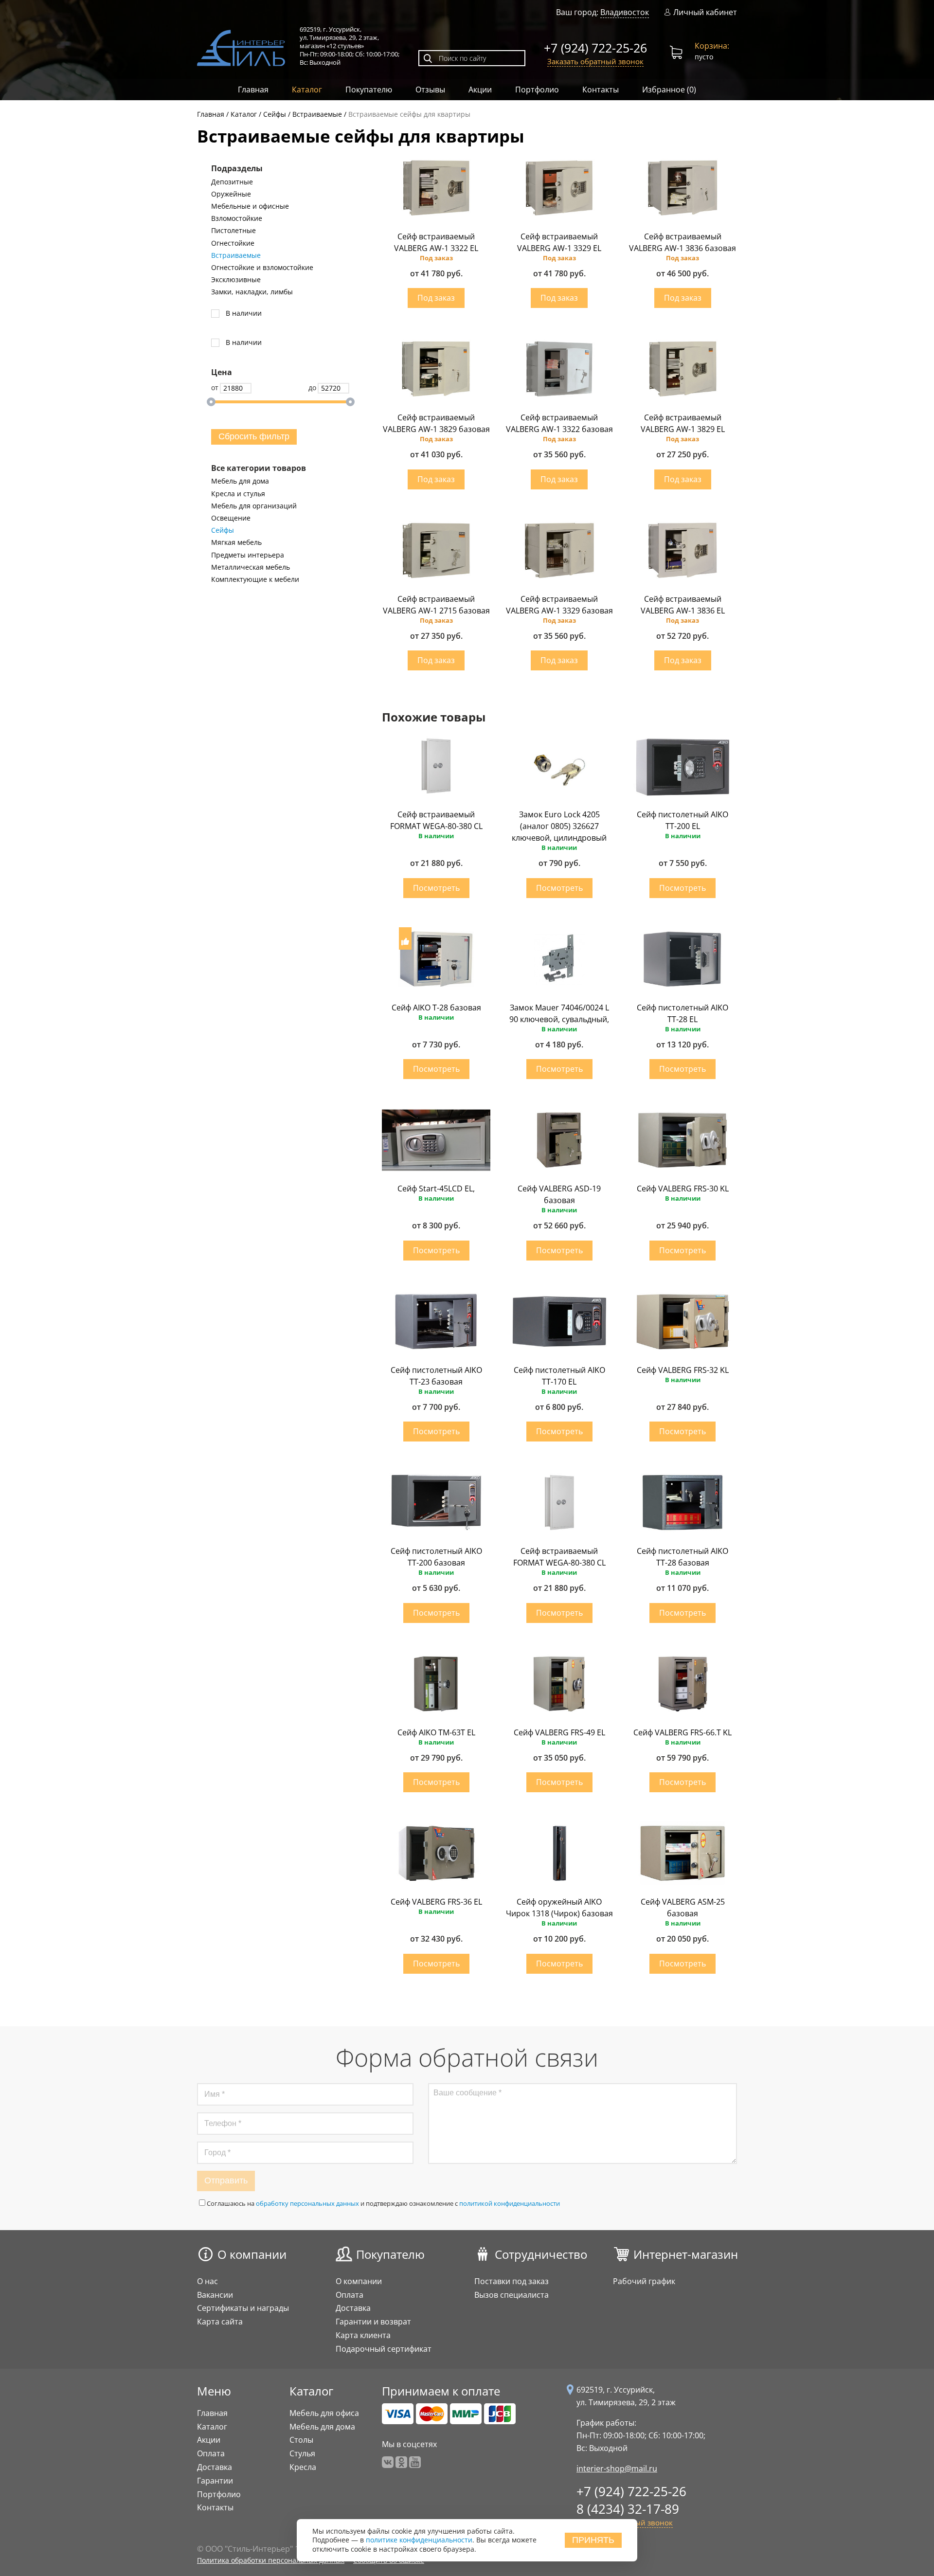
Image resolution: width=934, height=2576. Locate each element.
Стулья (302, 2453)
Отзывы (430, 90)
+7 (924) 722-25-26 (595, 48)
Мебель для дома (240, 481)
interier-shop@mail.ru (617, 2468)
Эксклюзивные (236, 280)
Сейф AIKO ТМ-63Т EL (436, 1732)
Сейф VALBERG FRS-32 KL (683, 1370)
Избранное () (669, 90)
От (215, 387)
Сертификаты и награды (243, 2308)
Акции (480, 90)
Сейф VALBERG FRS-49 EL (559, 1732)
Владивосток (625, 12)
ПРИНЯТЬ (593, 2540)
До (312, 387)
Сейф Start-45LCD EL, (436, 1189)
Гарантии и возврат (373, 2322)
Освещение (231, 518)
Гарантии (215, 2481)
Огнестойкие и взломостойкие (262, 268)
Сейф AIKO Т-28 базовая (436, 1008)
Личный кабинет (705, 12)
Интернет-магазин (686, 2254)
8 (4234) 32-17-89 (628, 2509)
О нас (207, 2281)
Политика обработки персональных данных (271, 2560)
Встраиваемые (236, 255)
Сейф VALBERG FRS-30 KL (683, 1189)
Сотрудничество (541, 2254)
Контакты (601, 90)
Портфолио (537, 90)
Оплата (350, 2295)
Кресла (303, 2467)
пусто (712, 51)
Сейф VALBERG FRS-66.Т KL (683, 1732)
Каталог (307, 90)
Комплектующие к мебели (255, 579)
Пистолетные (233, 231)
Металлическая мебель (251, 567)
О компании (252, 2254)
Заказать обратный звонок (595, 61)
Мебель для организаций (254, 506)
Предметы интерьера (248, 555)
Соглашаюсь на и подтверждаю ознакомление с (383, 2203)
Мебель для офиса (324, 2413)
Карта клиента (363, 2335)
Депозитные (232, 182)
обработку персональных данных (307, 2203)
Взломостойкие (237, 218)
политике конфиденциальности (419, 2540)
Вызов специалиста (512, 2295)
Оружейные (231, 194)
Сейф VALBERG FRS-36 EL (436, 1902)
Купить (436, 298)
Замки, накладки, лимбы (252, 292)
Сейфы (223, 530)
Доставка (353, 2308)
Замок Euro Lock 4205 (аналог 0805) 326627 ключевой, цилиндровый (559, 826)
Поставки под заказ (512, 2281)
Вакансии (215, 2295)
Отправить (226, 2180)
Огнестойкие (233, 243)
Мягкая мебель (236, 542)
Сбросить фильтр (254, 436)
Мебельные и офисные (250, 206)
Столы (301, 2440)
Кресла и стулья (238, 494)
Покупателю (369, 90)
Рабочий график (644, 2281)
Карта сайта (220, 2322)
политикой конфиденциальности (510, 2203)
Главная (253, 90)
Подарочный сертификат (384, 2349)
